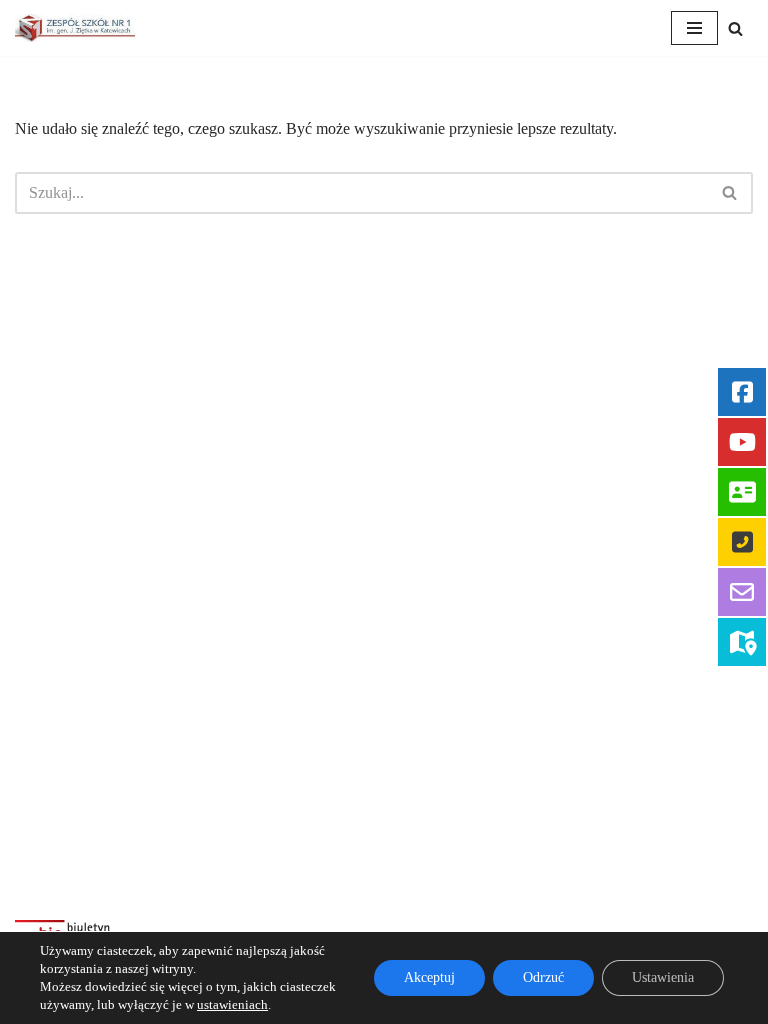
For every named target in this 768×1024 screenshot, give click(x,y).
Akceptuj (429, 977)
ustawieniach (232, 1004)
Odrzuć (543, 977)
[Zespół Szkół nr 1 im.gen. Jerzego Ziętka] (75, 28)
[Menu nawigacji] (694, 28)
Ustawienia (663, 977)
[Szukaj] (735, 28)
